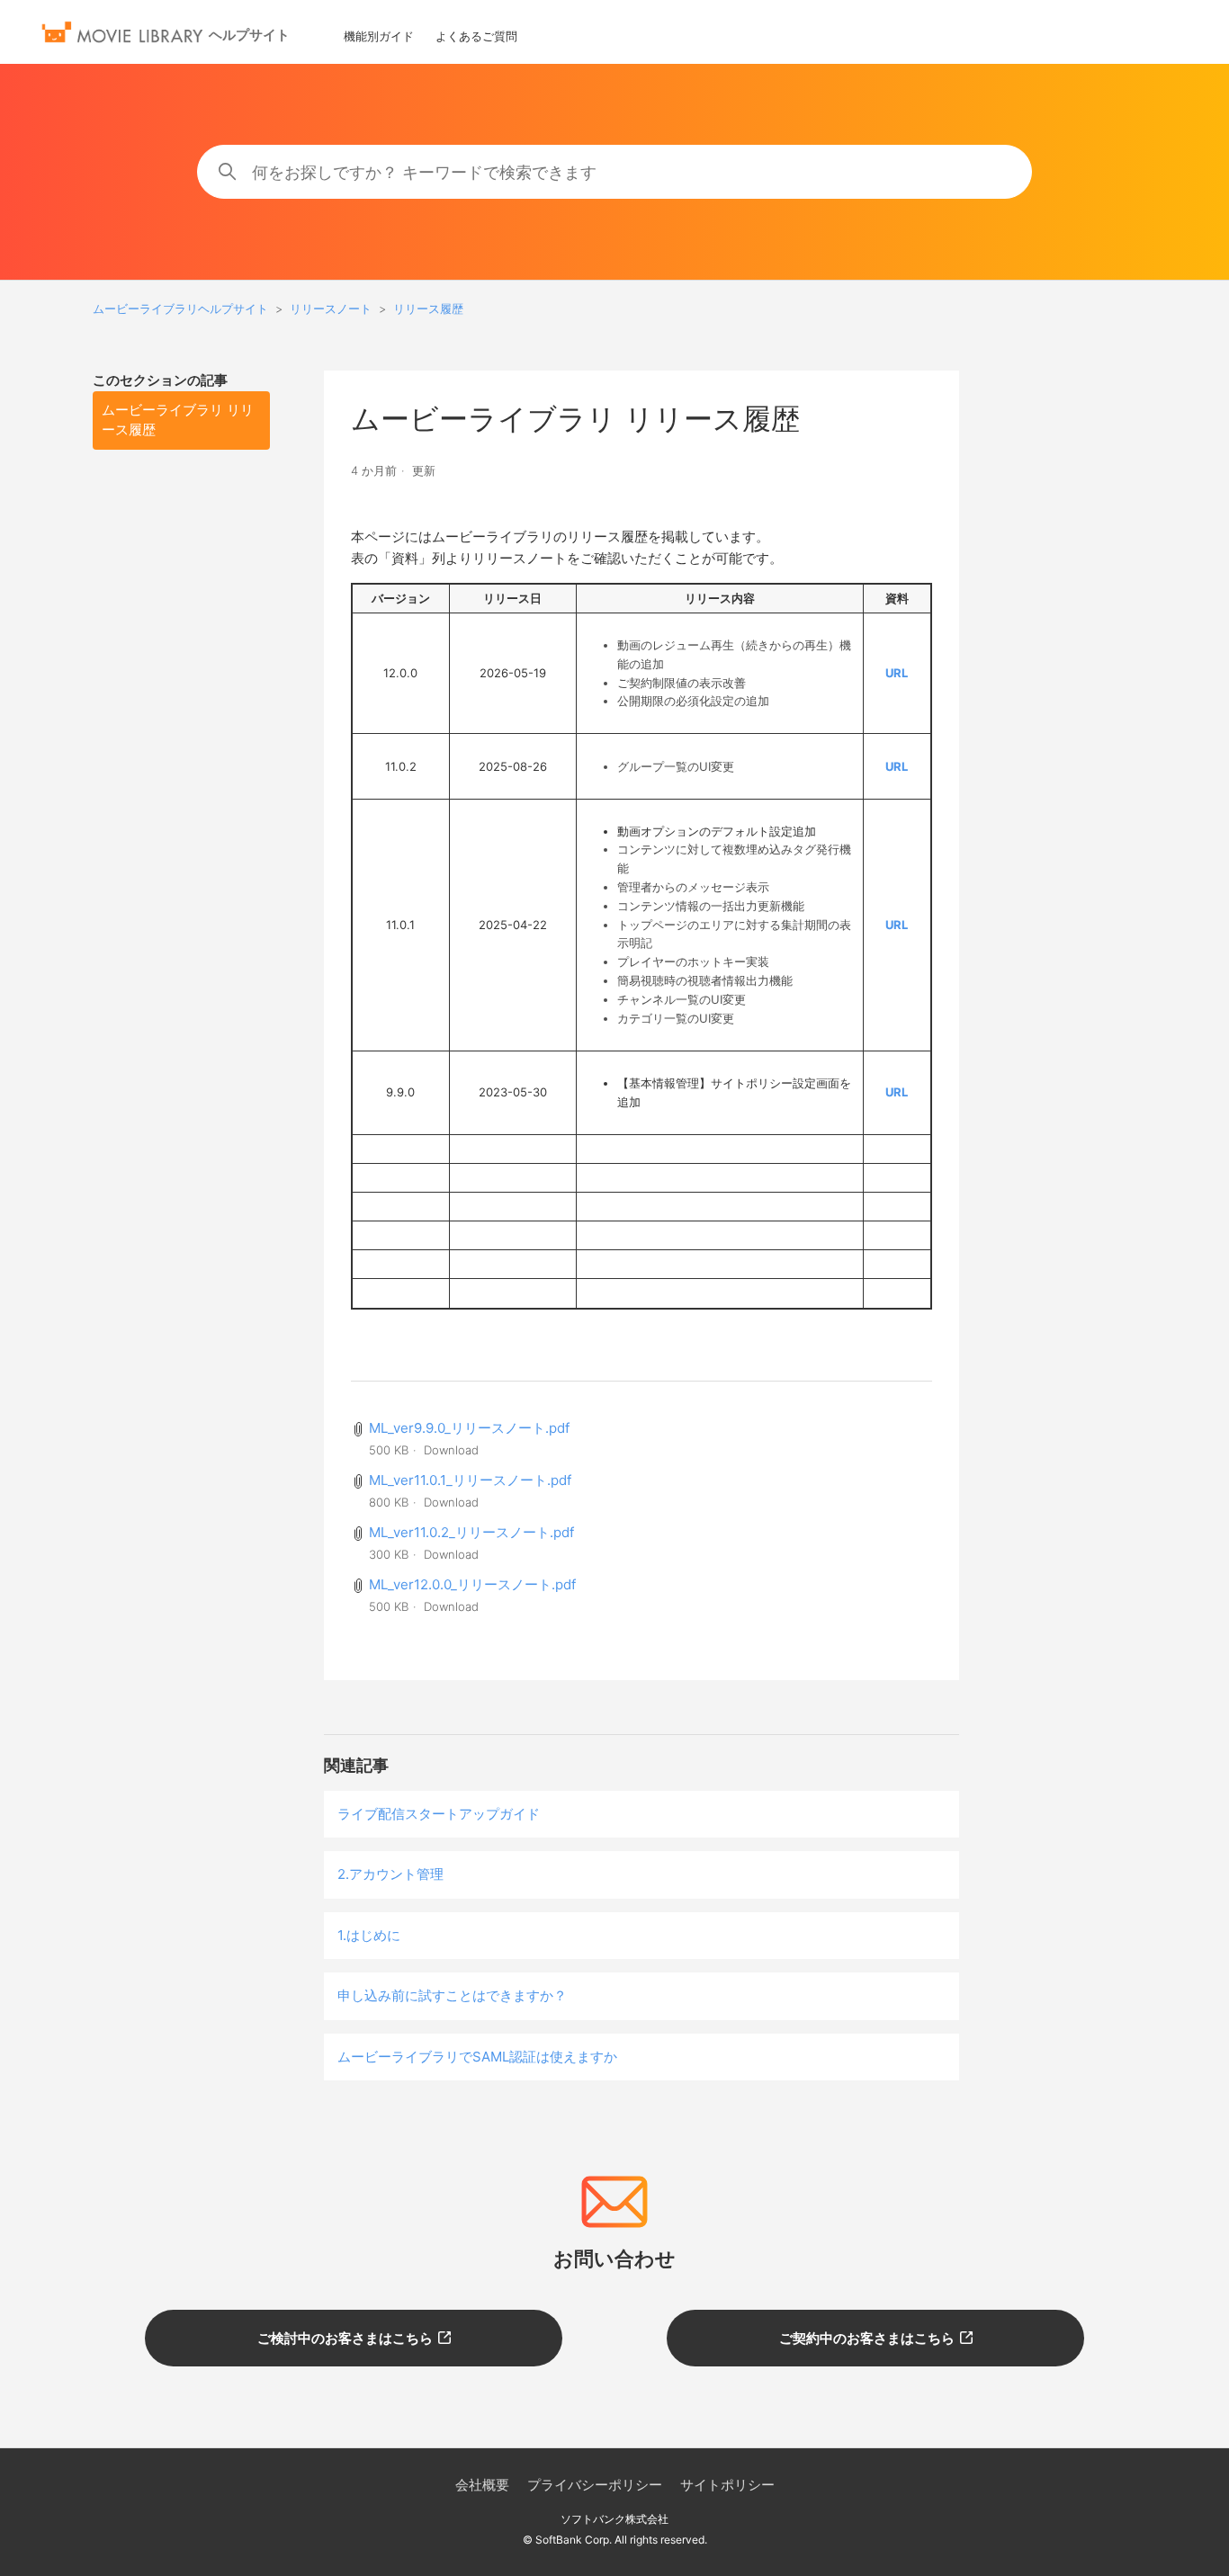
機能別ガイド (379, 36)
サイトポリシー (727, 2485)
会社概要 (482, 2485)
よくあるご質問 (476, 36)
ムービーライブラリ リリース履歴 (178, 420)
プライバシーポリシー (595, 2485)
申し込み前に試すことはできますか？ (452, 1995)
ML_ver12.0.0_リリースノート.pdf (472, 1584)
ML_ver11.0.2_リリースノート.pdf (471, 1532)
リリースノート (331, 309)
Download (451, 1450)
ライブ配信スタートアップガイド (439, 1814)
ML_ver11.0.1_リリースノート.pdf (470, 1480)
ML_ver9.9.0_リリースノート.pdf (469, 1428)
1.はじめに (369, 1935)
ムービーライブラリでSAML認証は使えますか (477, 2057)
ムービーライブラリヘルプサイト (180, 309)
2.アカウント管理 (390, 1874)
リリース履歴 (428, 309)
